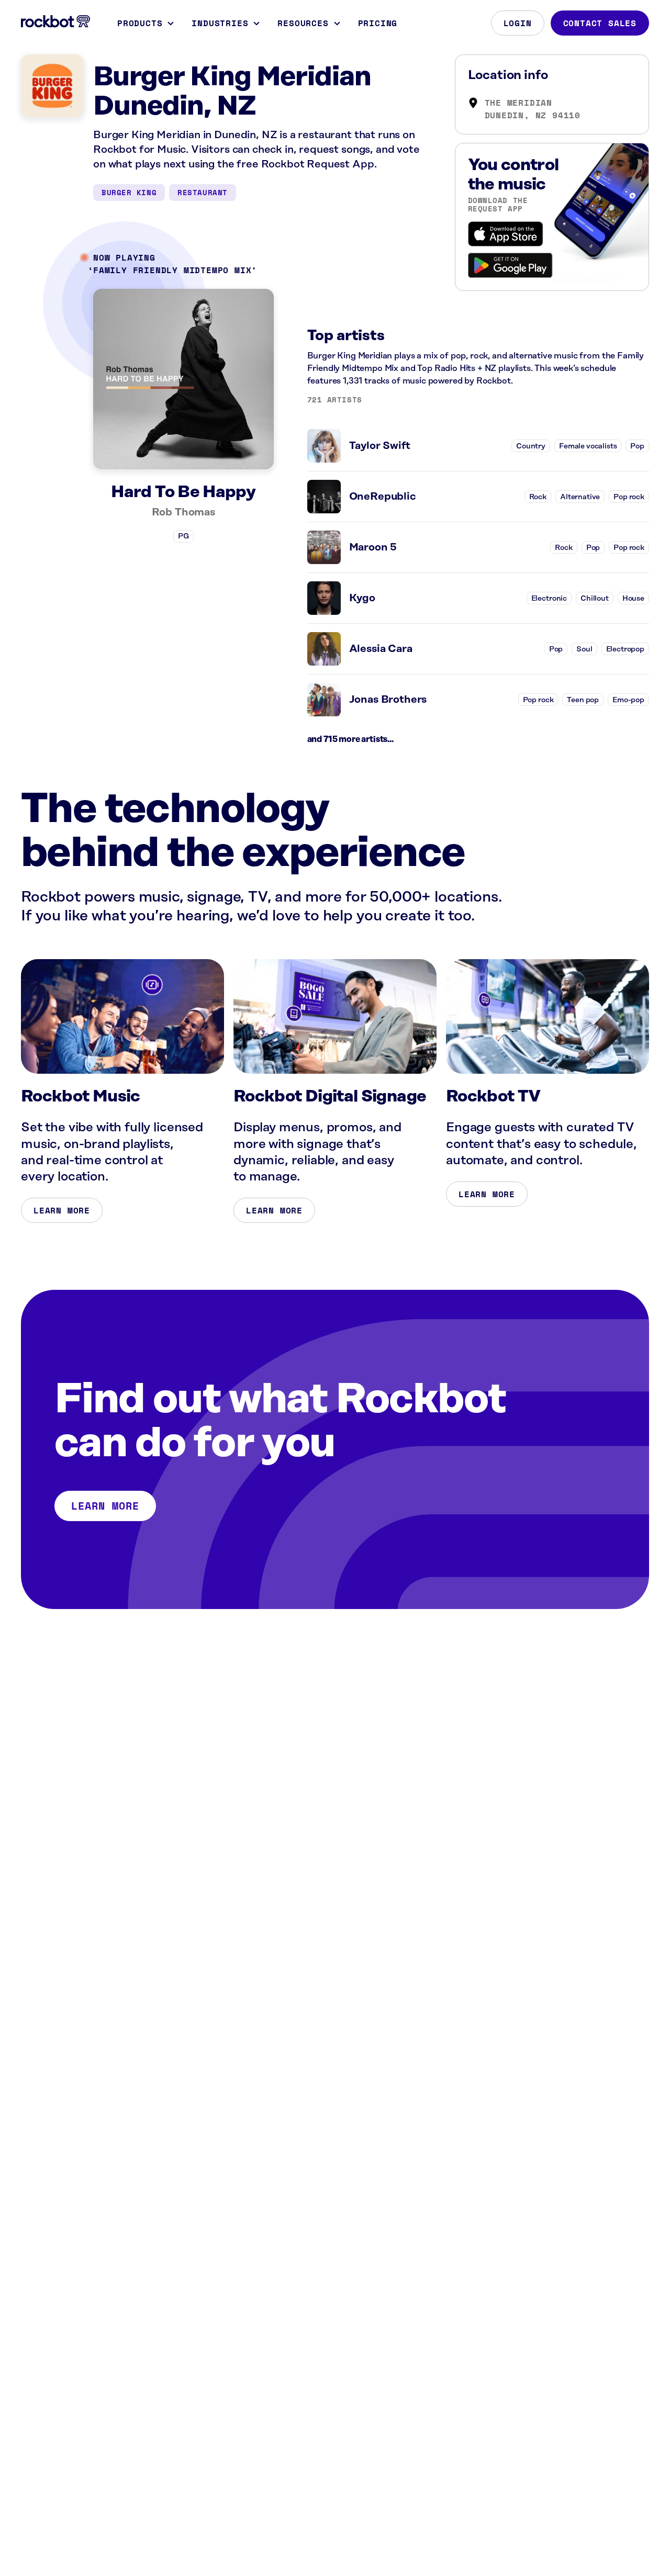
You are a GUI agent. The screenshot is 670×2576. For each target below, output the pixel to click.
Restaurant (203, 192)
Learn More (62, 1210)
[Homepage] (55, 21)
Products (140, 23)
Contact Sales (600, 23)
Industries (220, 23)
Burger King (129, 192)
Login (518, 23)
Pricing (378, 23)
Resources (303, 23)
